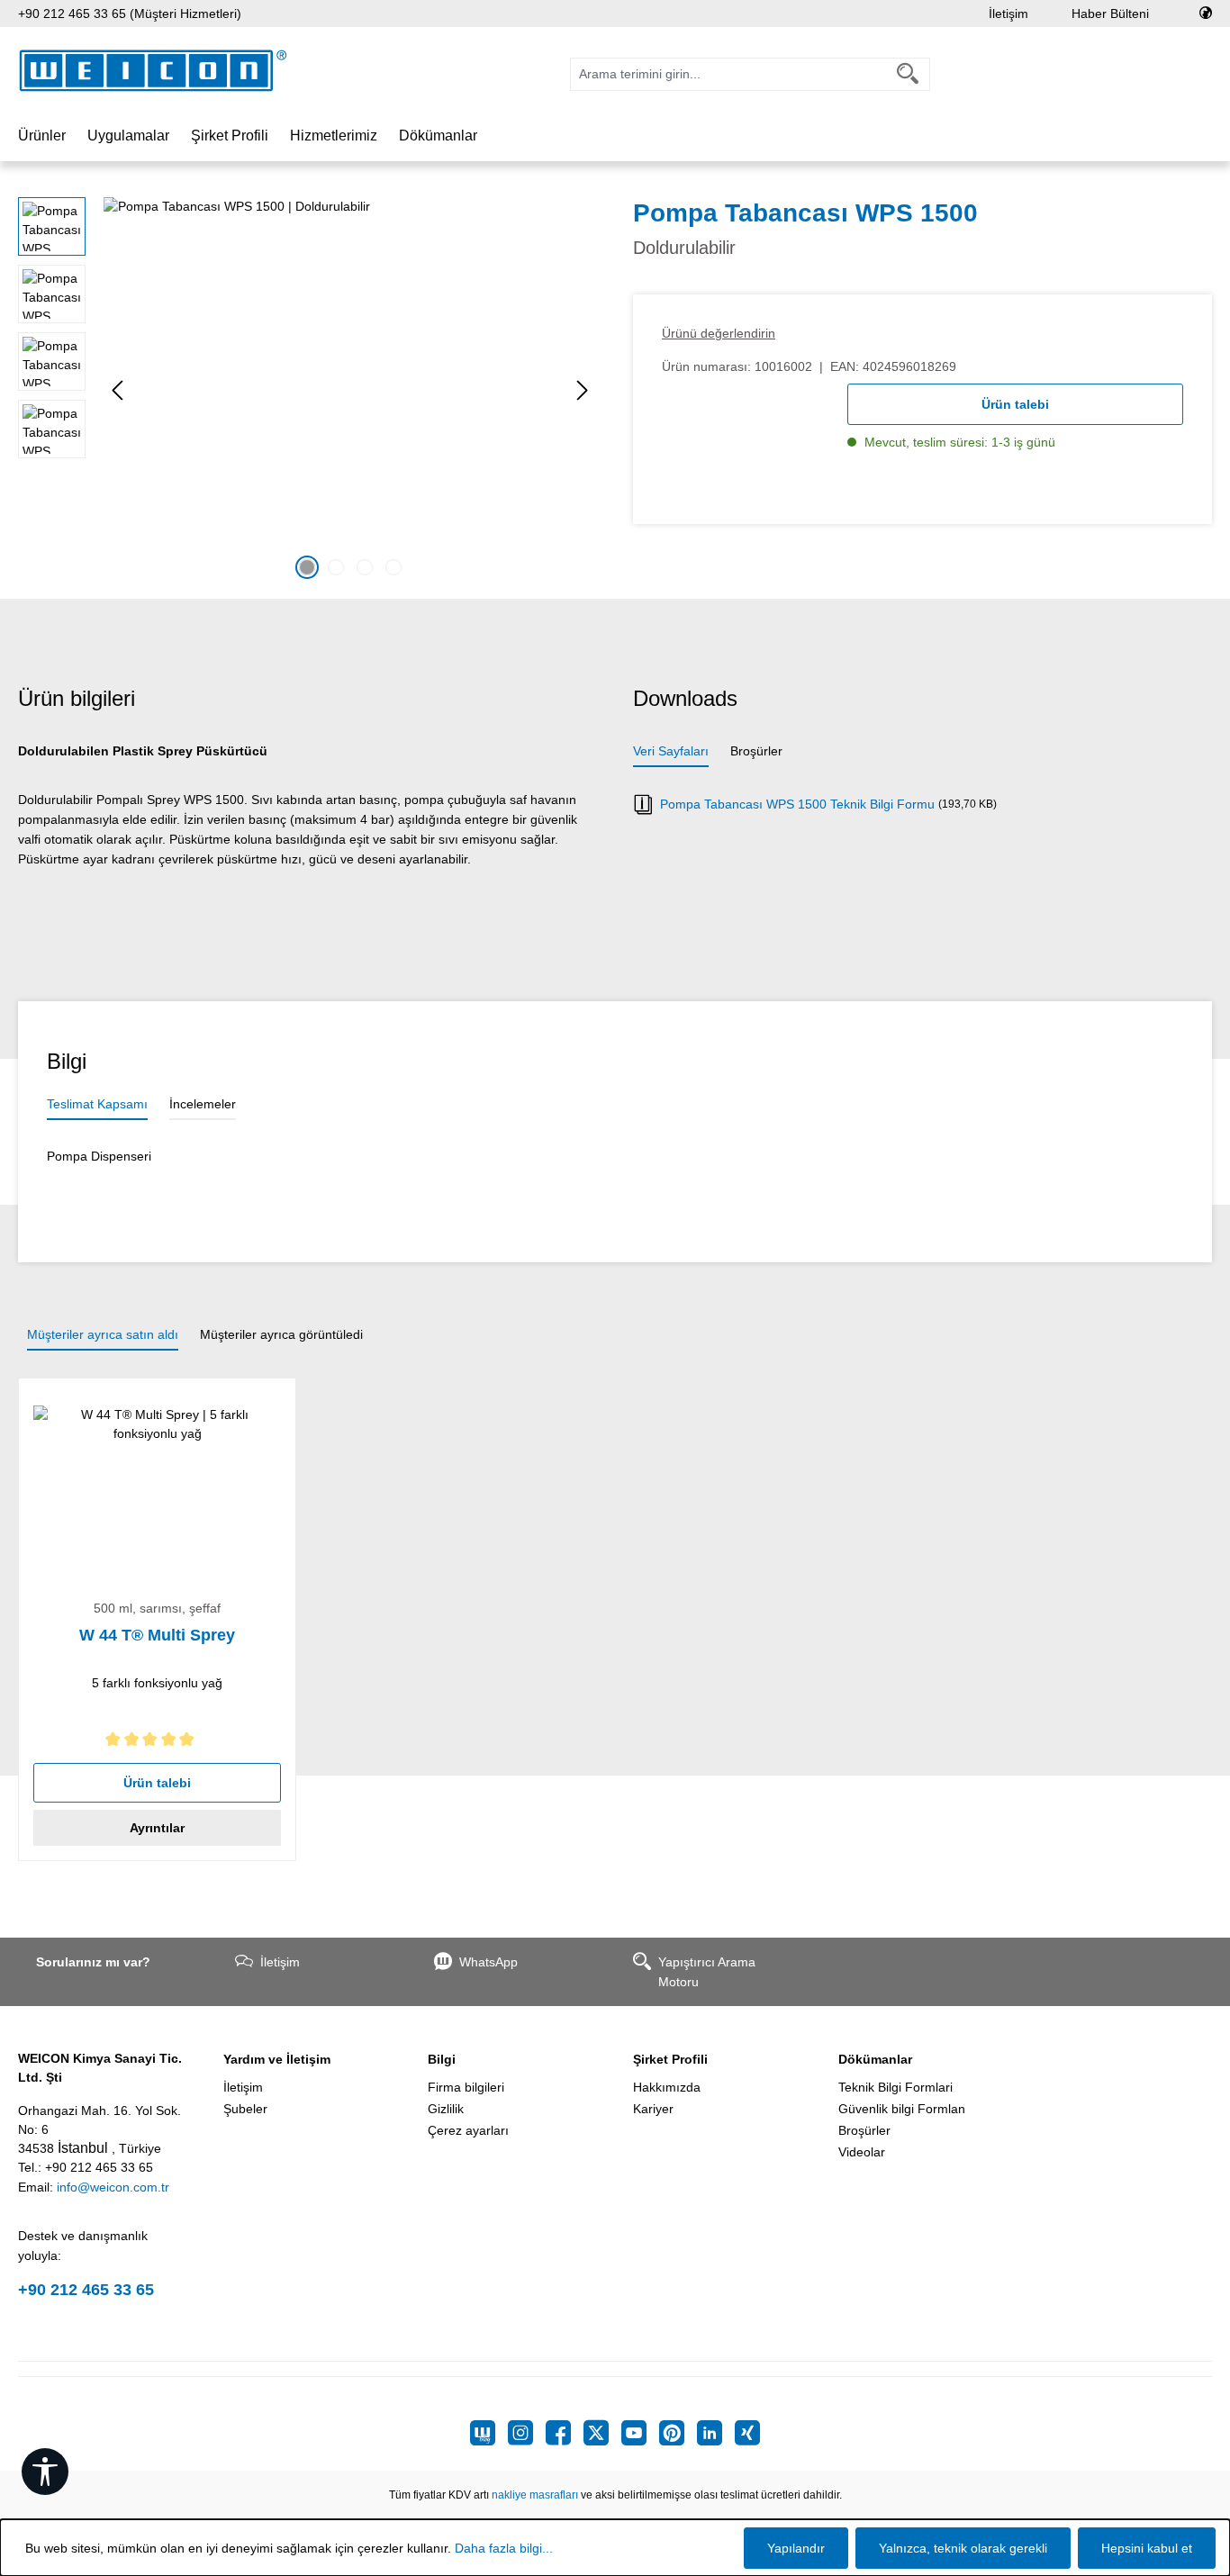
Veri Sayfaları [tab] (671, 751)
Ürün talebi (1015, 404)
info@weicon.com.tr (113, 2187)
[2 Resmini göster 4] (336, 567)
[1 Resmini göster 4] (307, 567)
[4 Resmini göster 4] (393, 567)
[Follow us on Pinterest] (678, 2433)
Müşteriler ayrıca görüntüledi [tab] (281, 1334)
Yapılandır (796, 2548)
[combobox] (728, 74)
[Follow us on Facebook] (565, 2433)
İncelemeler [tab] (203, 1104)
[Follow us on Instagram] (527, 2433)
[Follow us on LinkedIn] (716, 2433)
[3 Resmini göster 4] (365, 567)
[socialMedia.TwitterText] (602, 2433)
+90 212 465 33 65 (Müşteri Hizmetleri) (130, 14)
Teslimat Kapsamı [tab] (97, 1104)
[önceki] (117, 390)
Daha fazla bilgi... (504, 2548)
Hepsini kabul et (1147, 2548)
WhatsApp (488, 1962)
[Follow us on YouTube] (640, 2433)
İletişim (1008, 14)
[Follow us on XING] (747, 2433)
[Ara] (908, 74)
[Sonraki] (583, 390)
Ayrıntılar (157, 1828)
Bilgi (442, 2059)
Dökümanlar (875, 2059)
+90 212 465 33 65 (86, 2290)
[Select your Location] (1206, 14)
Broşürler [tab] (756, 751)
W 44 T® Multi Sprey (157, 1635)
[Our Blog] (489, 2433)
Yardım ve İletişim (277, 2059)
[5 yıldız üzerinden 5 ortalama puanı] (157, 1743)
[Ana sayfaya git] (153, 71)
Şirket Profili (670, 2059)
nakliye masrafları (535, 2495)
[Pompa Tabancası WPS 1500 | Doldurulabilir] (350, 391)
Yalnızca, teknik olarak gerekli (963, 2548)
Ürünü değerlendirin (719, 333)
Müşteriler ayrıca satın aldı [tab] (103, 1334)
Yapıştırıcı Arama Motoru (707, 1972)
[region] (307, 391)
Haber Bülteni (1110, 14)
